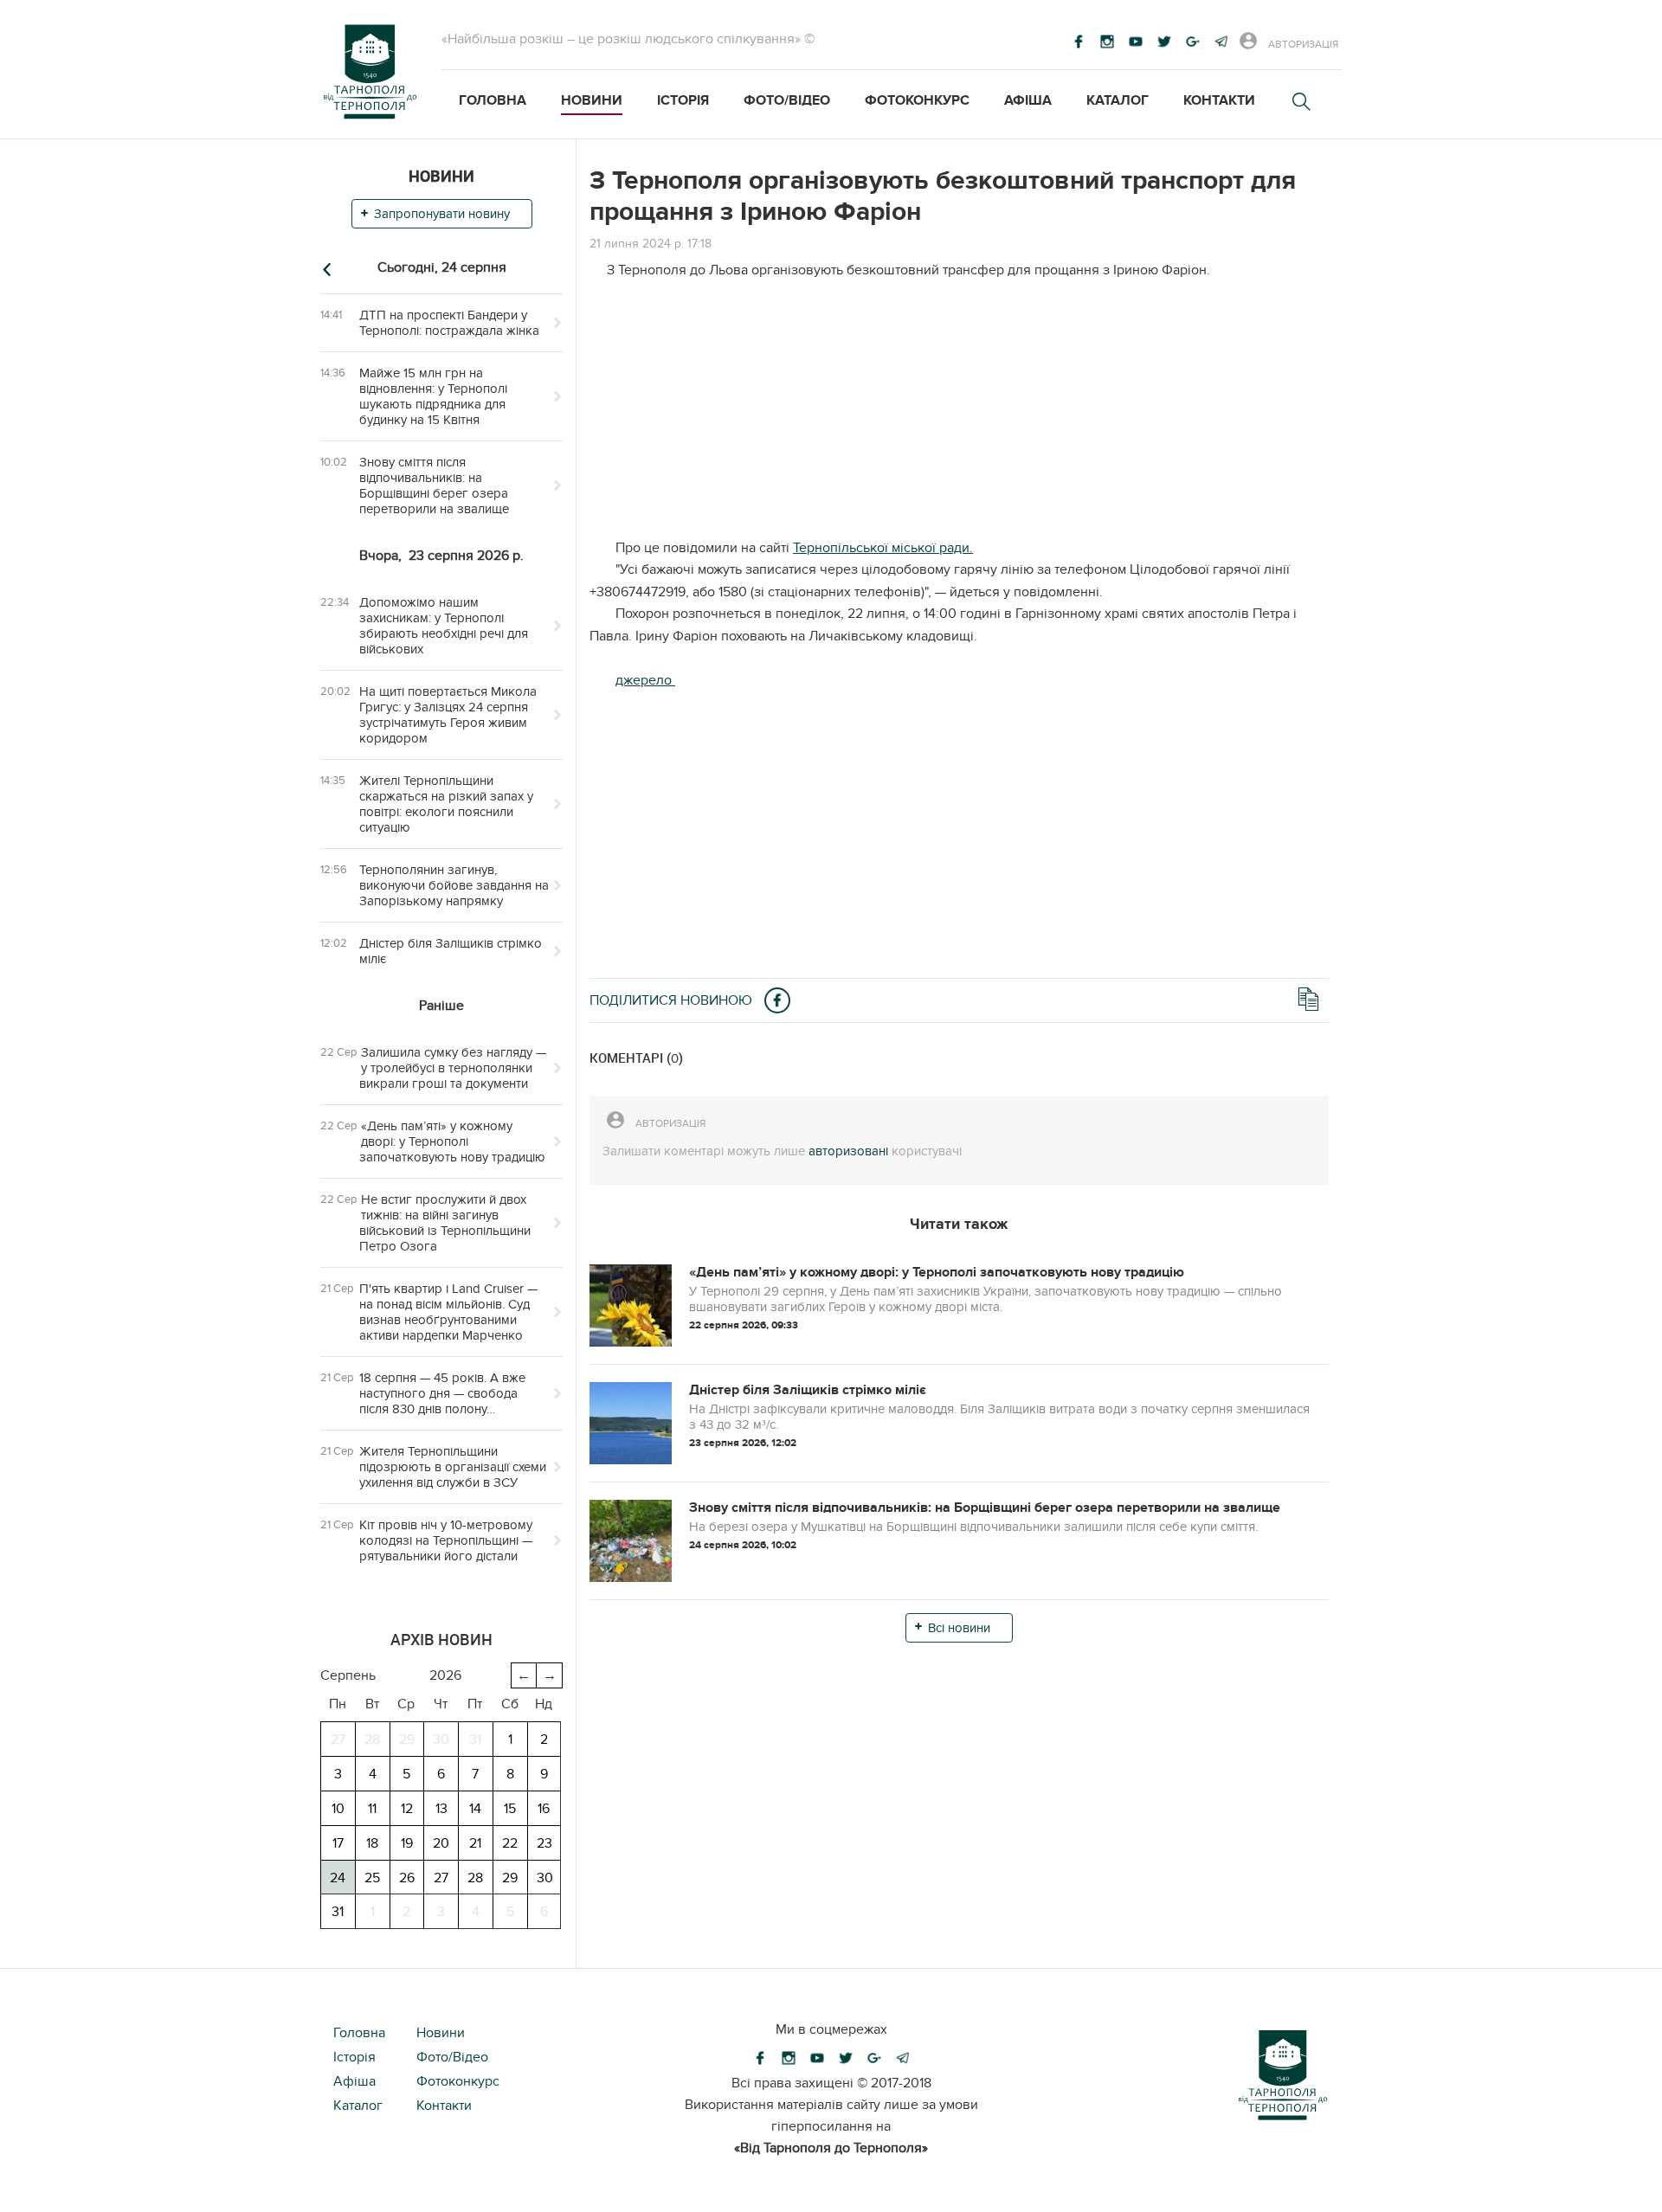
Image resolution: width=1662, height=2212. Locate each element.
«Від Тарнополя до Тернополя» (831, 2148)
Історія (683, 100)
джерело (645, 680)
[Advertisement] (959, 416)
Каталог (1118, 100)
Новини (592, 100)
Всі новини (959, 1628)
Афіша (1028, 100)
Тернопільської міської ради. (883, 548)
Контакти (1219, 100)
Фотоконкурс (917, 100)
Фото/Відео (787, 100)
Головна (493, 100)
